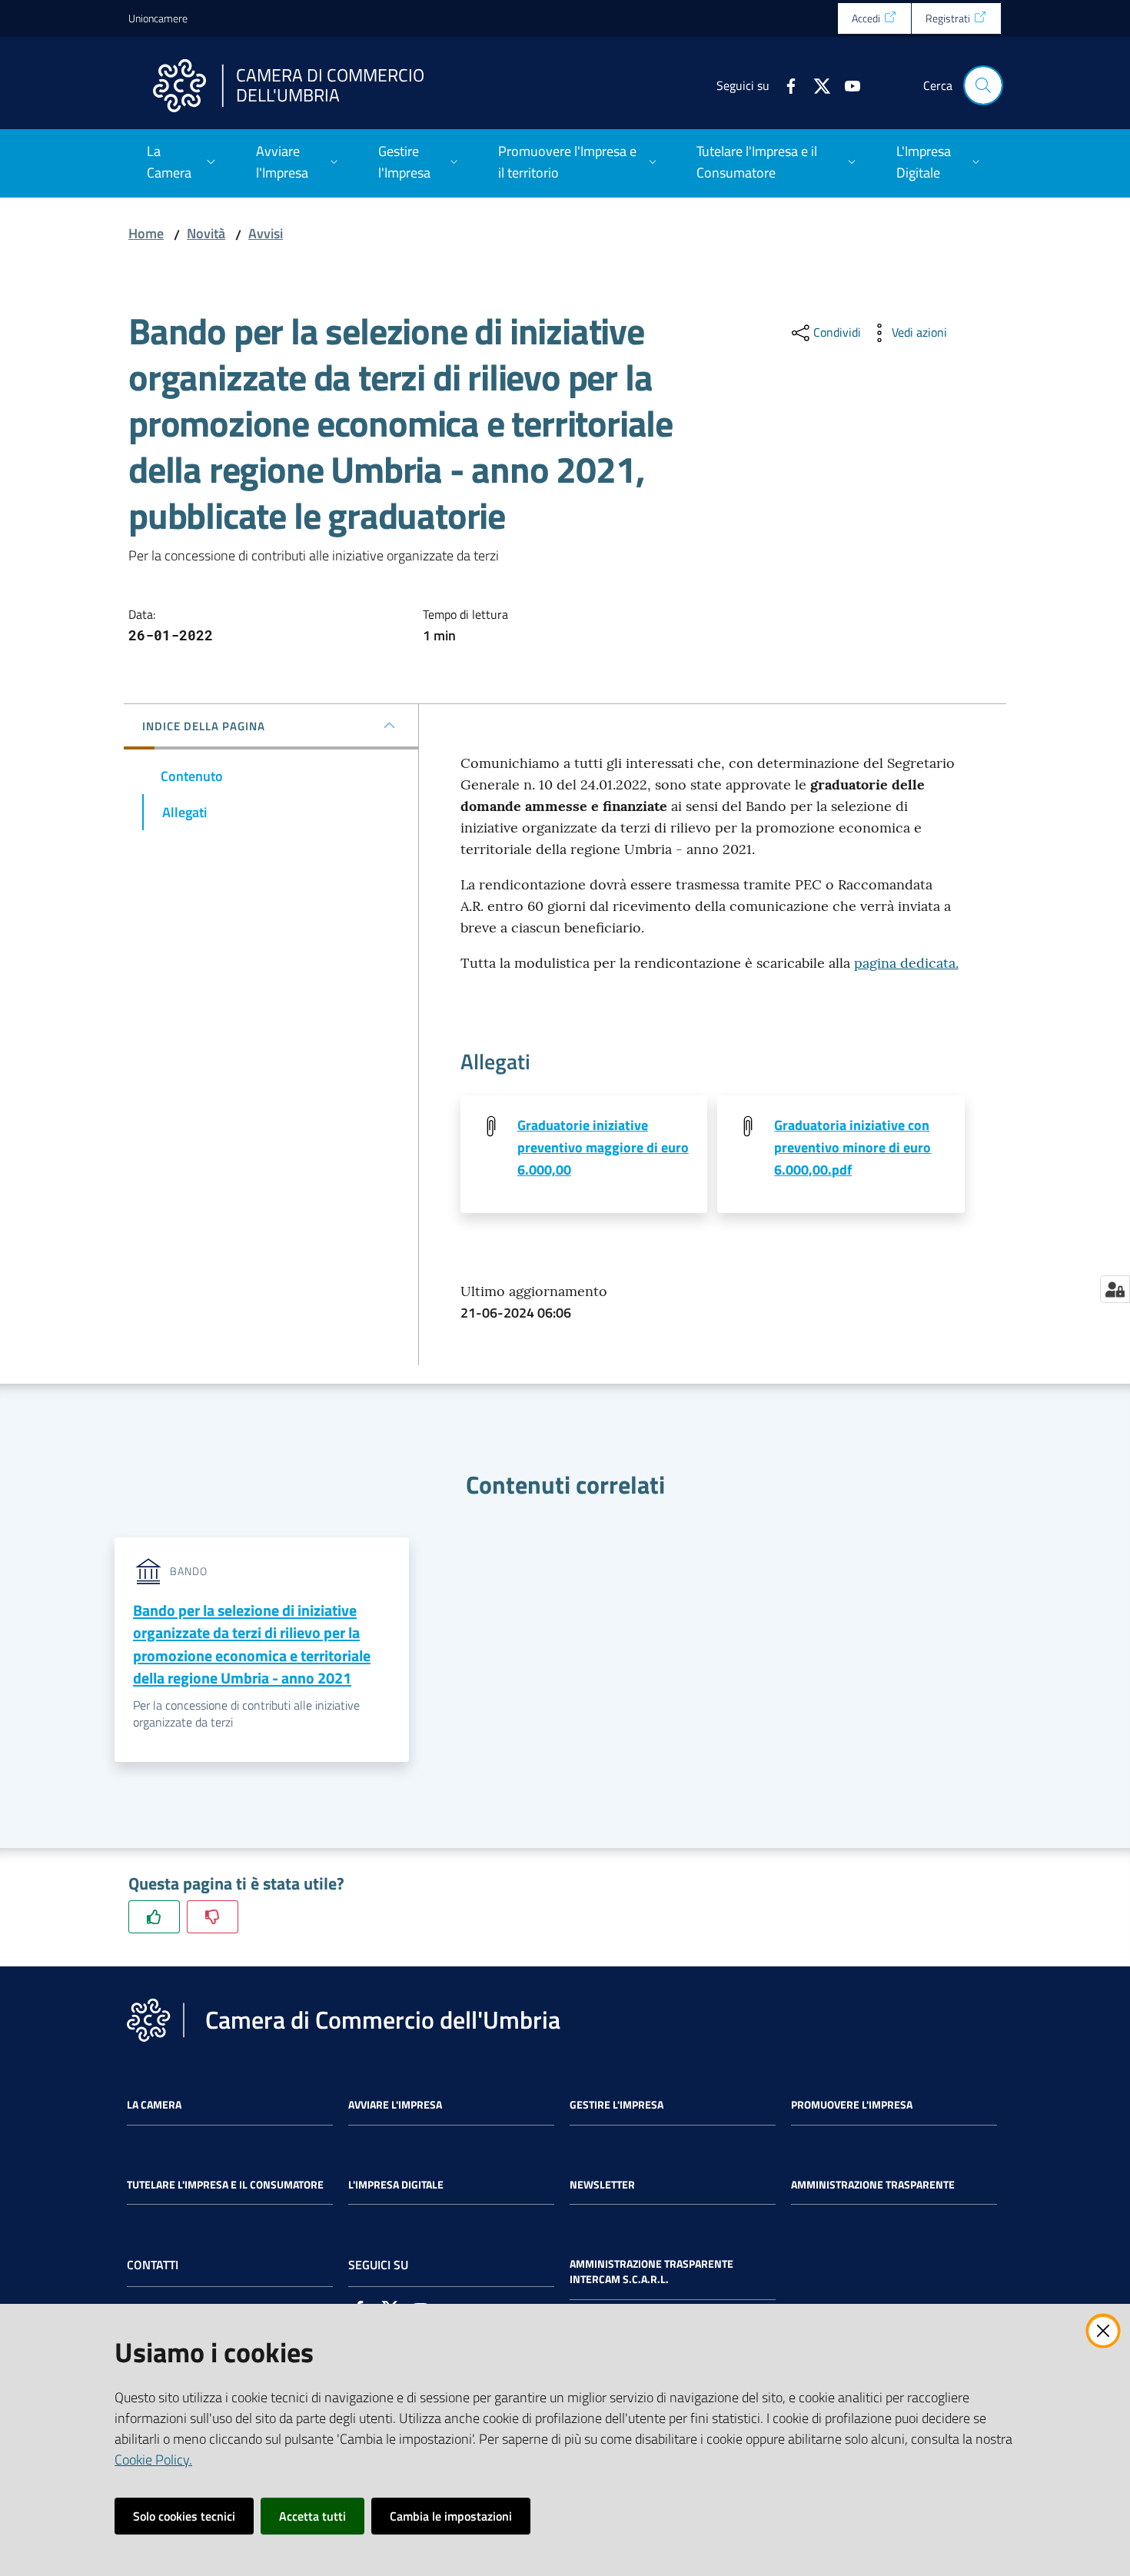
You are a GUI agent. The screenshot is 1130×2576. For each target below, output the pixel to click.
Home (146, 233)
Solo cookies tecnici (184, 2516)
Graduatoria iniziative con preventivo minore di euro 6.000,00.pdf (852, 1148)
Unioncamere (158, 18)
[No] (213, 1917)
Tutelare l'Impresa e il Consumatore (225, 2185)
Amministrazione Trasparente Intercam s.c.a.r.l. (651, 2272)
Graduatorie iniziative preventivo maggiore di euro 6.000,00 (603, 1148)
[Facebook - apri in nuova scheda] (785, 85)
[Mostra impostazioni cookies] (1115, 1289)
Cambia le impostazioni (451, 2516)
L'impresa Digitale (396, 2185)
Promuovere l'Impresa (852, 2105)
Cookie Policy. (153, 2460)
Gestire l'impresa (617, 2105)
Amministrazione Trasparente (873, 2185)
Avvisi (266, 233)
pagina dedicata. (906, 963)
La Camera (154, 2105)
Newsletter (602, 2185)
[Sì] (154, 1917)
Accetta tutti (312, 2516)
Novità (206, 233)
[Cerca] (983, 85)
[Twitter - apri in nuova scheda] (816, 85)
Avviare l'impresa (395, 2105)
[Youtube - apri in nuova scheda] (846, 85)
